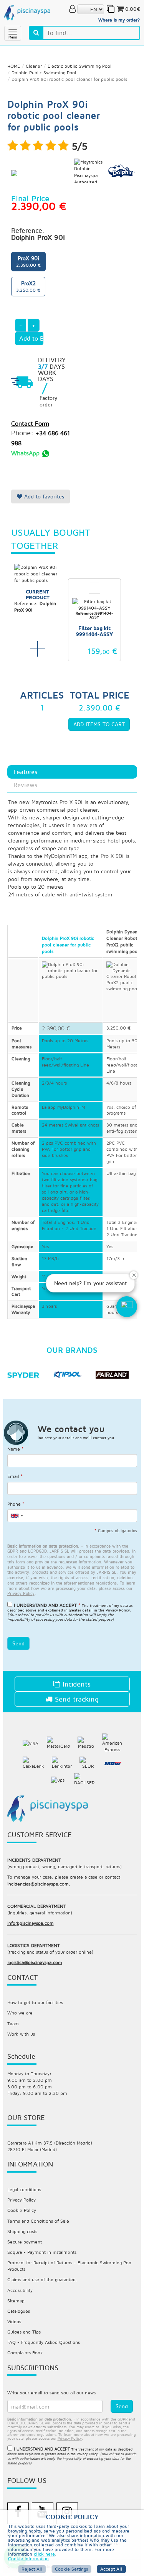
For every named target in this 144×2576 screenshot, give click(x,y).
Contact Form (30, 423)
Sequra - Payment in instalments (42, 2252)
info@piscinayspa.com (31, 1923)
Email (15, 1476)
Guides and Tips (24, 2332)
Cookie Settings (71, 2569)
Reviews (25, 785)
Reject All (32, 2569)
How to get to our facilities (35, 2002)
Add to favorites (43, 496)
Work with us (21, 2034)
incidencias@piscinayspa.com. (39, 1884)
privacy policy (21, 1593)
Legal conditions (24, 2189)
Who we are (20, 2013)
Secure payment (25, 2242)
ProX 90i (28, 261)
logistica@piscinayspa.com (35, 1962)
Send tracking (76, 1699)
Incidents (75, 1684)
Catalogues (19, 2311)
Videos (14, 2321)
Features (25, 772)
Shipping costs (22, 2231)
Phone (16, 1504)
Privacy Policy (118, 1610)
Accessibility (20, 2290)
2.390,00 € (56, 1028)
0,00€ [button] (133, 9)
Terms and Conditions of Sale (38, 2221)
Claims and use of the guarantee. (42, 2279)
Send (18, 1643)
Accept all (111, 2569)
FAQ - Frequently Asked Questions (44, 2342)
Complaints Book (25, 2353)
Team (13, 2024)
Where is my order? (119, 20)
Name (15, 1449)
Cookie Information (28, 2559)
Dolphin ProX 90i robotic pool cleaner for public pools (68, 945)
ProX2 (28, 286)
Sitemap (16, 2301)
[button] (127, 1307)
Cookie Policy (22, 2210)
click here (44, 2554)
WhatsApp (26, 453)
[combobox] (17, 1516)
